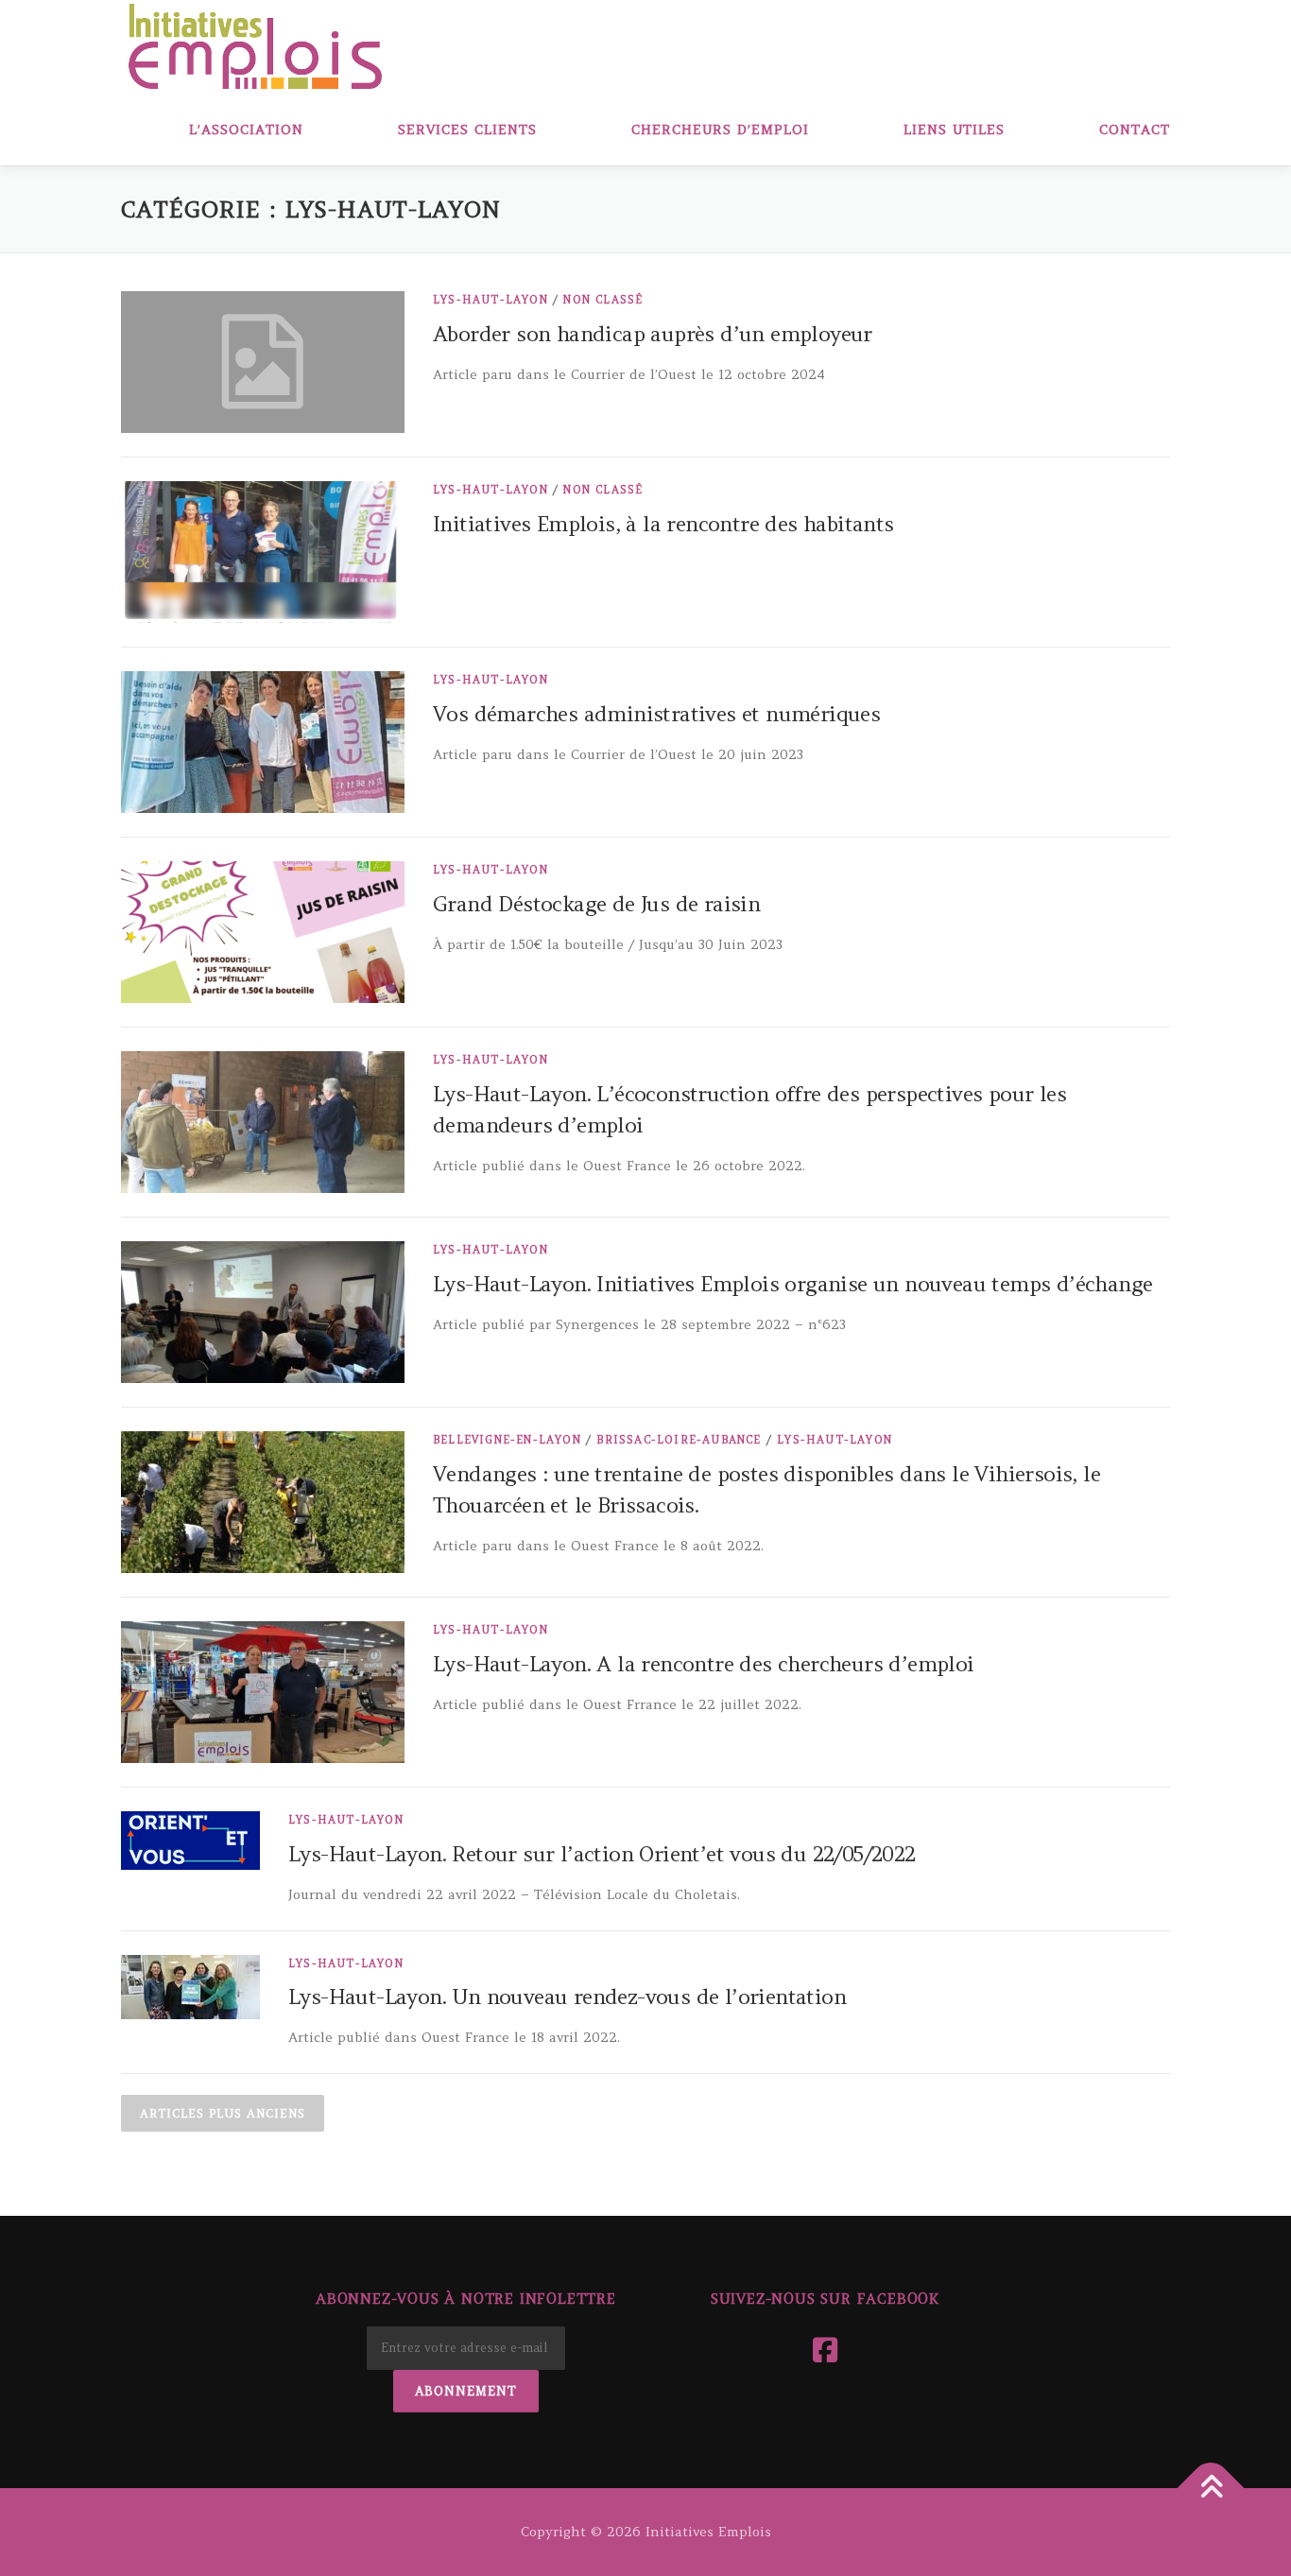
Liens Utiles (954, 130)
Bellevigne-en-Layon (507, 1440)
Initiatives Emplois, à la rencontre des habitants (663, 524)
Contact (1135, 130)
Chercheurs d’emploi (720, 130)
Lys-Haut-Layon (491, 300)
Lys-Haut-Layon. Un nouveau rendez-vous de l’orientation (567, 1997)
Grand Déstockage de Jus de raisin (596, 904)
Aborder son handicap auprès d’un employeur (653, 334)
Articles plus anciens (223, 2113)
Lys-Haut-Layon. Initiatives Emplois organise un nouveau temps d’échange (792, 1284)
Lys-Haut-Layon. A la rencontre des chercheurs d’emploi (704, 1664)
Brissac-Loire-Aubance (679, 1440)
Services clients (467, 130)
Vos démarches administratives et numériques (656, 714)
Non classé (603, 300)
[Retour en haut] (1211, 2488)
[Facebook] (825, 2350)
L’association (246, 130)
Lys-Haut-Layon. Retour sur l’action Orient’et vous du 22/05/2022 (602, 1854)
